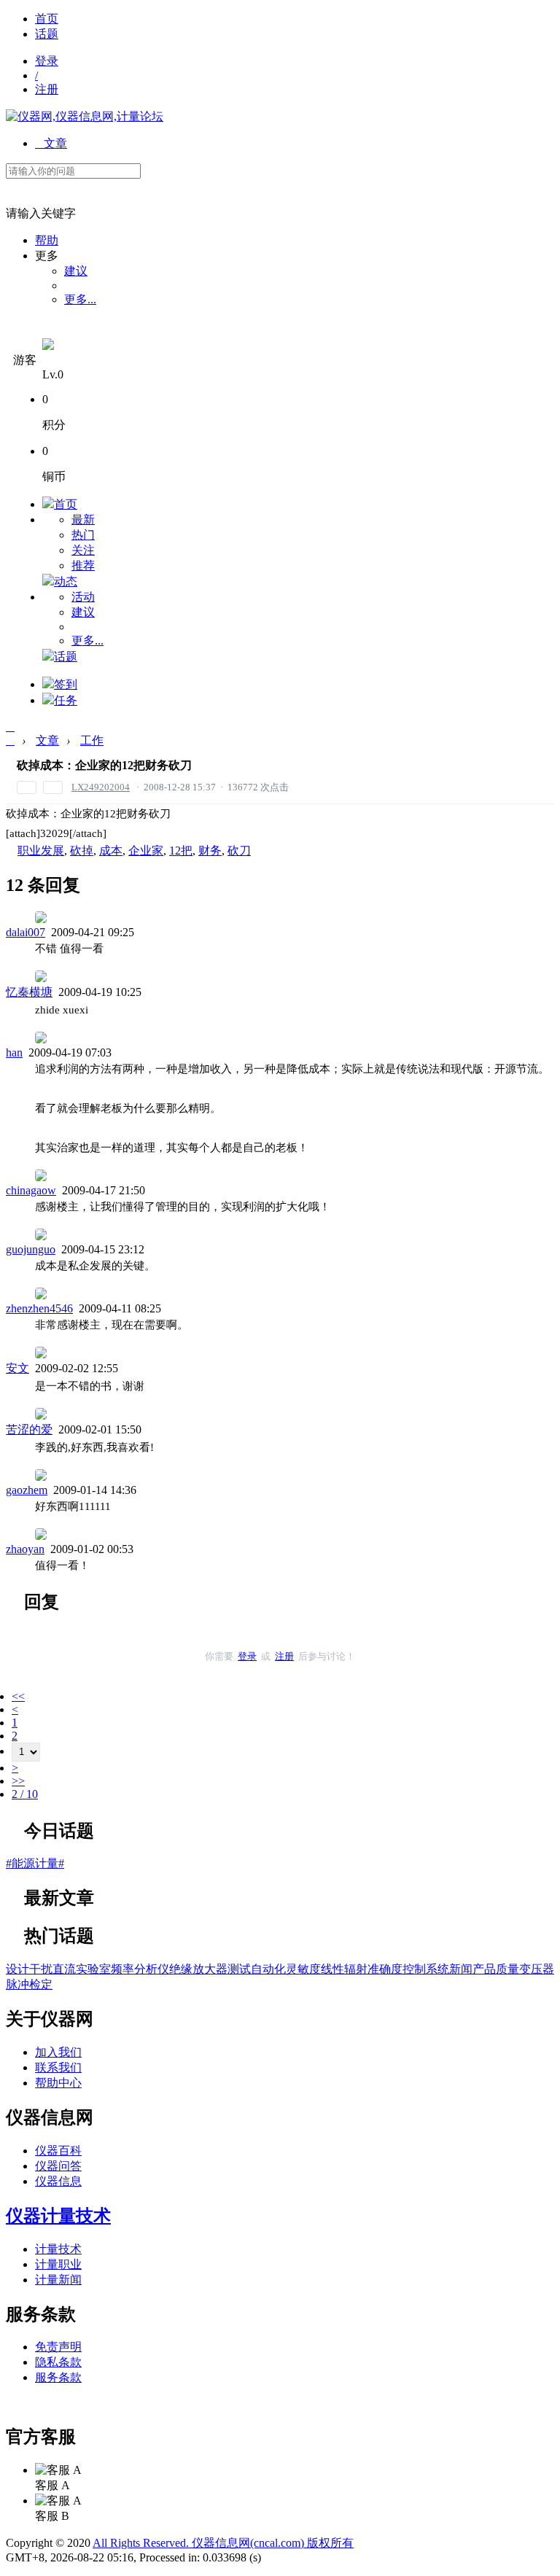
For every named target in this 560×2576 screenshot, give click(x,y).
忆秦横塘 (29, 992)
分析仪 (152, 1969)
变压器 (537, 1969)
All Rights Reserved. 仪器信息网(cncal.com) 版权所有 (223, 2543)
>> (18, 1781)
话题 (47, 34)
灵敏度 (303, 1969)
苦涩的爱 (29, 1429)
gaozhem (27, 1490)
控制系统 (426, 1969)
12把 (181, 851)
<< (18, 1696)
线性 (332, 1969)
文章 (51, 143)
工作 (92, 740)
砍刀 (239, 851)
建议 (76, 271)
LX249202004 (101, 787)
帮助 (47, 240)
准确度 (385, 1969)
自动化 (268, 1969)
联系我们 (58, 2067)
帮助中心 (58, 2083)
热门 (83, 535)
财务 (210, 851)
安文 (17, 1368)
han (14, 1052)
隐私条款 (58, 2362)
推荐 (83, 565)
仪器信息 (58, 2181)
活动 (83, 597)
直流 (64, 1969)
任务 (66, 700)
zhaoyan (25, 1549)
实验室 (93, 1969)
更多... (80, 299)
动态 (66, 581)
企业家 (146, 851)
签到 (66, 684)
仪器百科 (58, 2151)
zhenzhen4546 (39, 1308)
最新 (83, 520)
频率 (122, 1969)
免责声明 (58, 2347)
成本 (111, 851)
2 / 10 (25, 1794)
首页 (47, 19)
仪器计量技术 (58, 2216)
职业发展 (41, 851)
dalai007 (26, 932)
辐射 (356, 1969)
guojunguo (31, 1249)
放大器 (210, 1969)
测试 (239, 1969)
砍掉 (82, 851)
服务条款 (58, 2377)
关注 (83, 550)
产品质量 (496, 1969)
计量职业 (58, 2264)
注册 (47, 89)
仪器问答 (58, 2166)
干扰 (41, 1969)
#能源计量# (35, 1863)
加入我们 (58, 2052)
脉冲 (17, 1984)
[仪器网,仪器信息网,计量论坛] (85, 116)
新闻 (461, 1969)
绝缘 (181, 1969)
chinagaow (31, 1190)
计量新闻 (58, 2280)
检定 (41, 1984)
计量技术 (58, 2249)
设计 (17, 1969)
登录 (47, 61)
